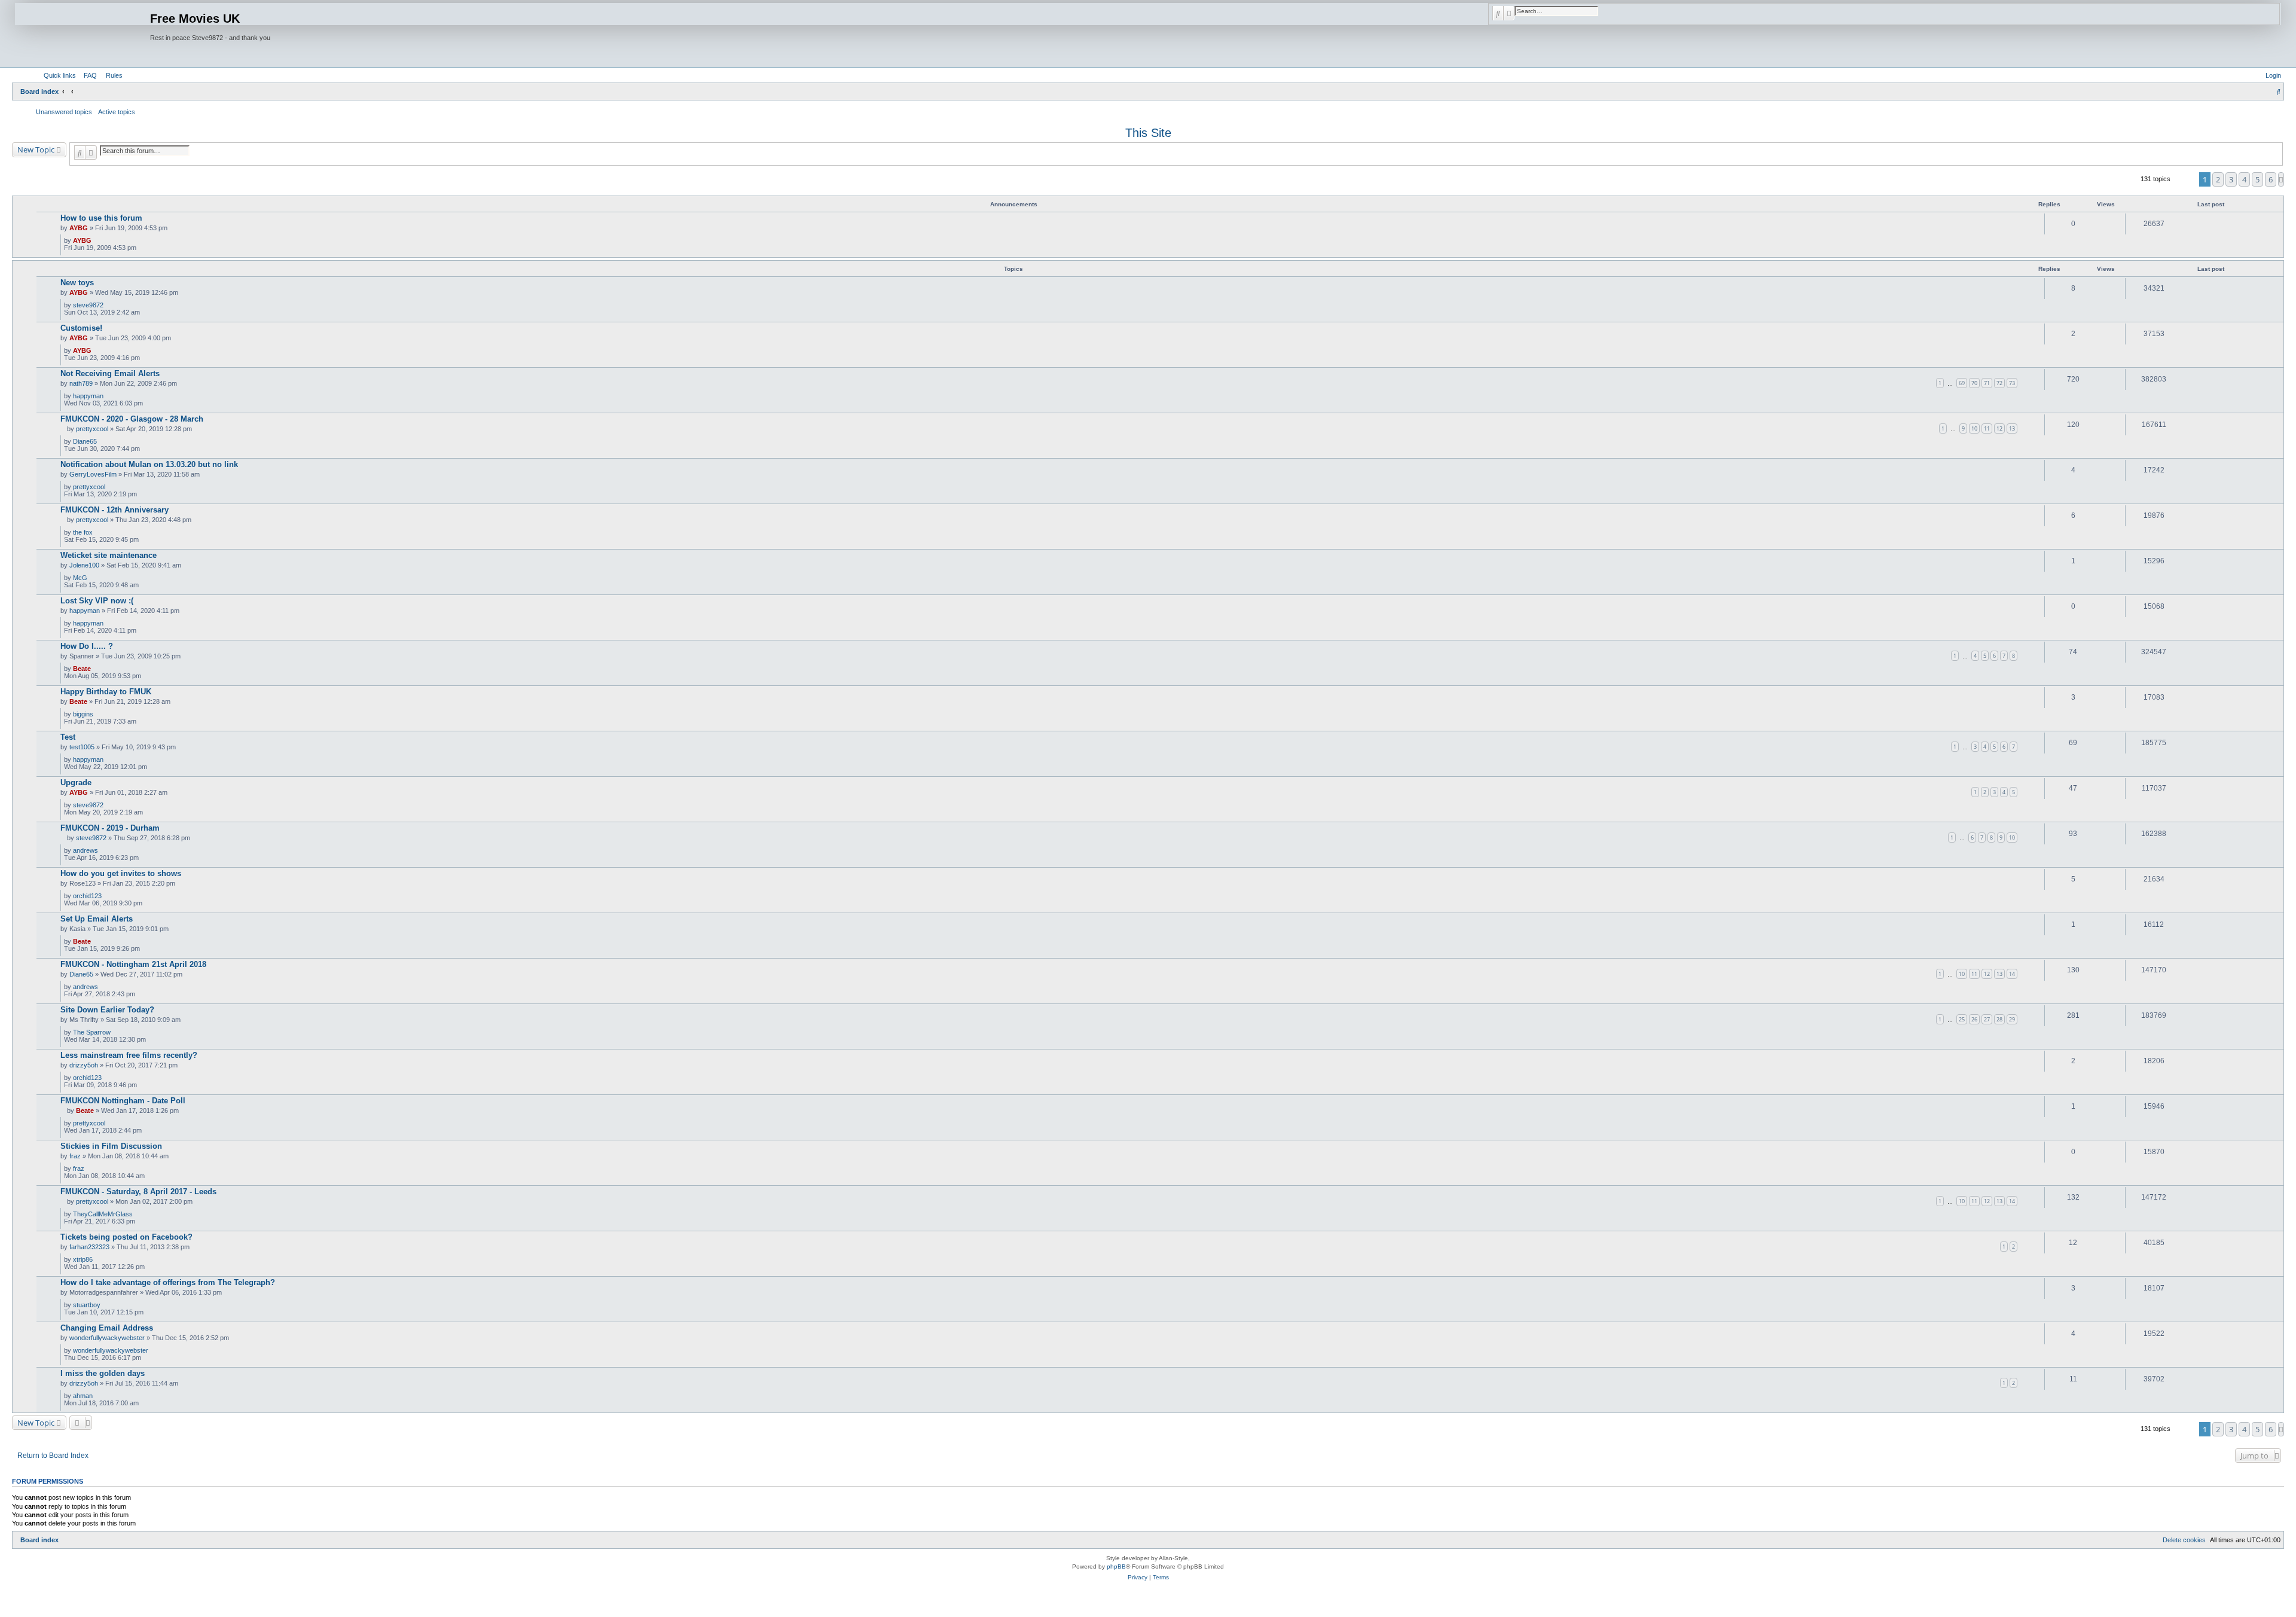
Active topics (117, 112)
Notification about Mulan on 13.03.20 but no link (149, 464)
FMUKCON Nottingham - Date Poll (123, 1101)
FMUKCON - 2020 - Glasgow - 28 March (132, 419)
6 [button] (2271, 179)
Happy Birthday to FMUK (106, 692)
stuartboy (87, 1305)
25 (1962, 1019)
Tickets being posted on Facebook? (126, 1237)
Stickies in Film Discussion (111, 1146)
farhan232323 (89, 1247)
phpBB (1116, 1566)
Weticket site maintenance (109, 555)
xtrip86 (83, 1259)
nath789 (81, 383)
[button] (2281, 179)
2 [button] (2218, 179)
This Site (1148, 133)
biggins (83, 714)
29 (2012, 1019)
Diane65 (85, 441)
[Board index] (83, 34)
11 (1987, 428)
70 (1974, 383)
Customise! (81, 328)
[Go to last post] (96, 240)
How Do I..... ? (87, 646)
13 (2012, 428)
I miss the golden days (103, 1373)
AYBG (79, 228)
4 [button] (2244, 179)
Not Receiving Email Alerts (110, 373)
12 (1999, 428)
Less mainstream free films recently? (129, 1055)
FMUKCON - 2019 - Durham (110, 828)
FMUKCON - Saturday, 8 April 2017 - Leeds (138, 1192)
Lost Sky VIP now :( (97, 601)
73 (2012, 383)
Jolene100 (84, 565)
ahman (83, 1396)
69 (1962, 383)
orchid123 (87, 896)
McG (80, 578)
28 (1999, 1019)
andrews (86, 850)
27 (1987, 1019)
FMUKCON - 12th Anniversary (115, 510)
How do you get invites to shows (121, 873)
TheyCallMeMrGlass (103, 1214)
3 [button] (2231, 179)
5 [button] (2257, 179)
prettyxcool (92, 429)
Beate (82, 669)
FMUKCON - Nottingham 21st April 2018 (133, 964)
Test (68, 737)
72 (1999, 383)
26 (1974, 1019)
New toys (77, 283)
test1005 (82, 747)
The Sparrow (92, 1032)
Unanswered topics (64, 112)
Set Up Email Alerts (97, 919)
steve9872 (88, 305)
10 (1974, 428)
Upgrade (76, 782)
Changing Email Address (107, 1328)
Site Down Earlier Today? (107, 1010)
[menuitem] (88, 75)
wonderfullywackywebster (107, 1338)
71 (1987, 383)
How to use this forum (101, 218)
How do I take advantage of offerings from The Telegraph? (168, 1282)
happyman (88, 396)
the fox (83, 532)
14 (2012, 974)
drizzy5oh (84, 1065)
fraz (75, 1156)
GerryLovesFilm (93, 474)
